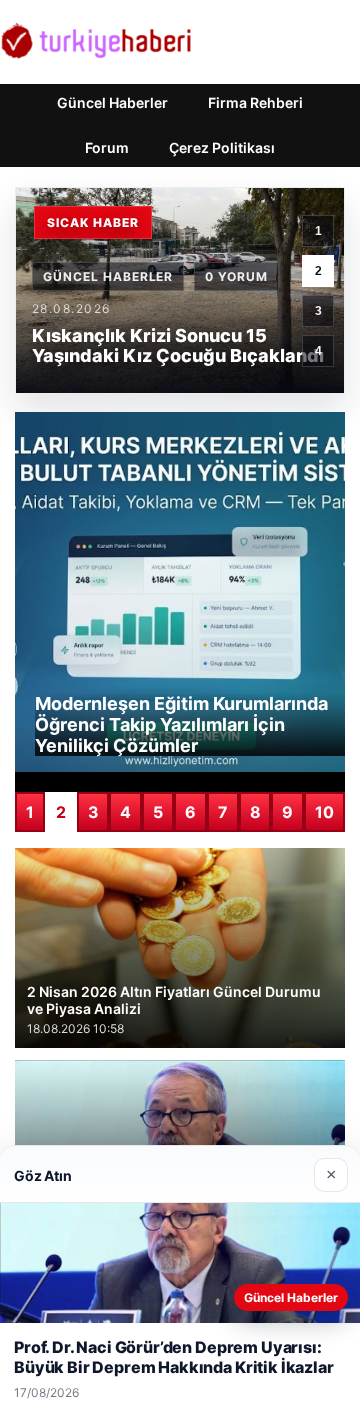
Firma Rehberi (255, 102)
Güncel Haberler (112, 102)
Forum (107, 147)
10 (324, 812)
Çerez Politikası (222, 147)
